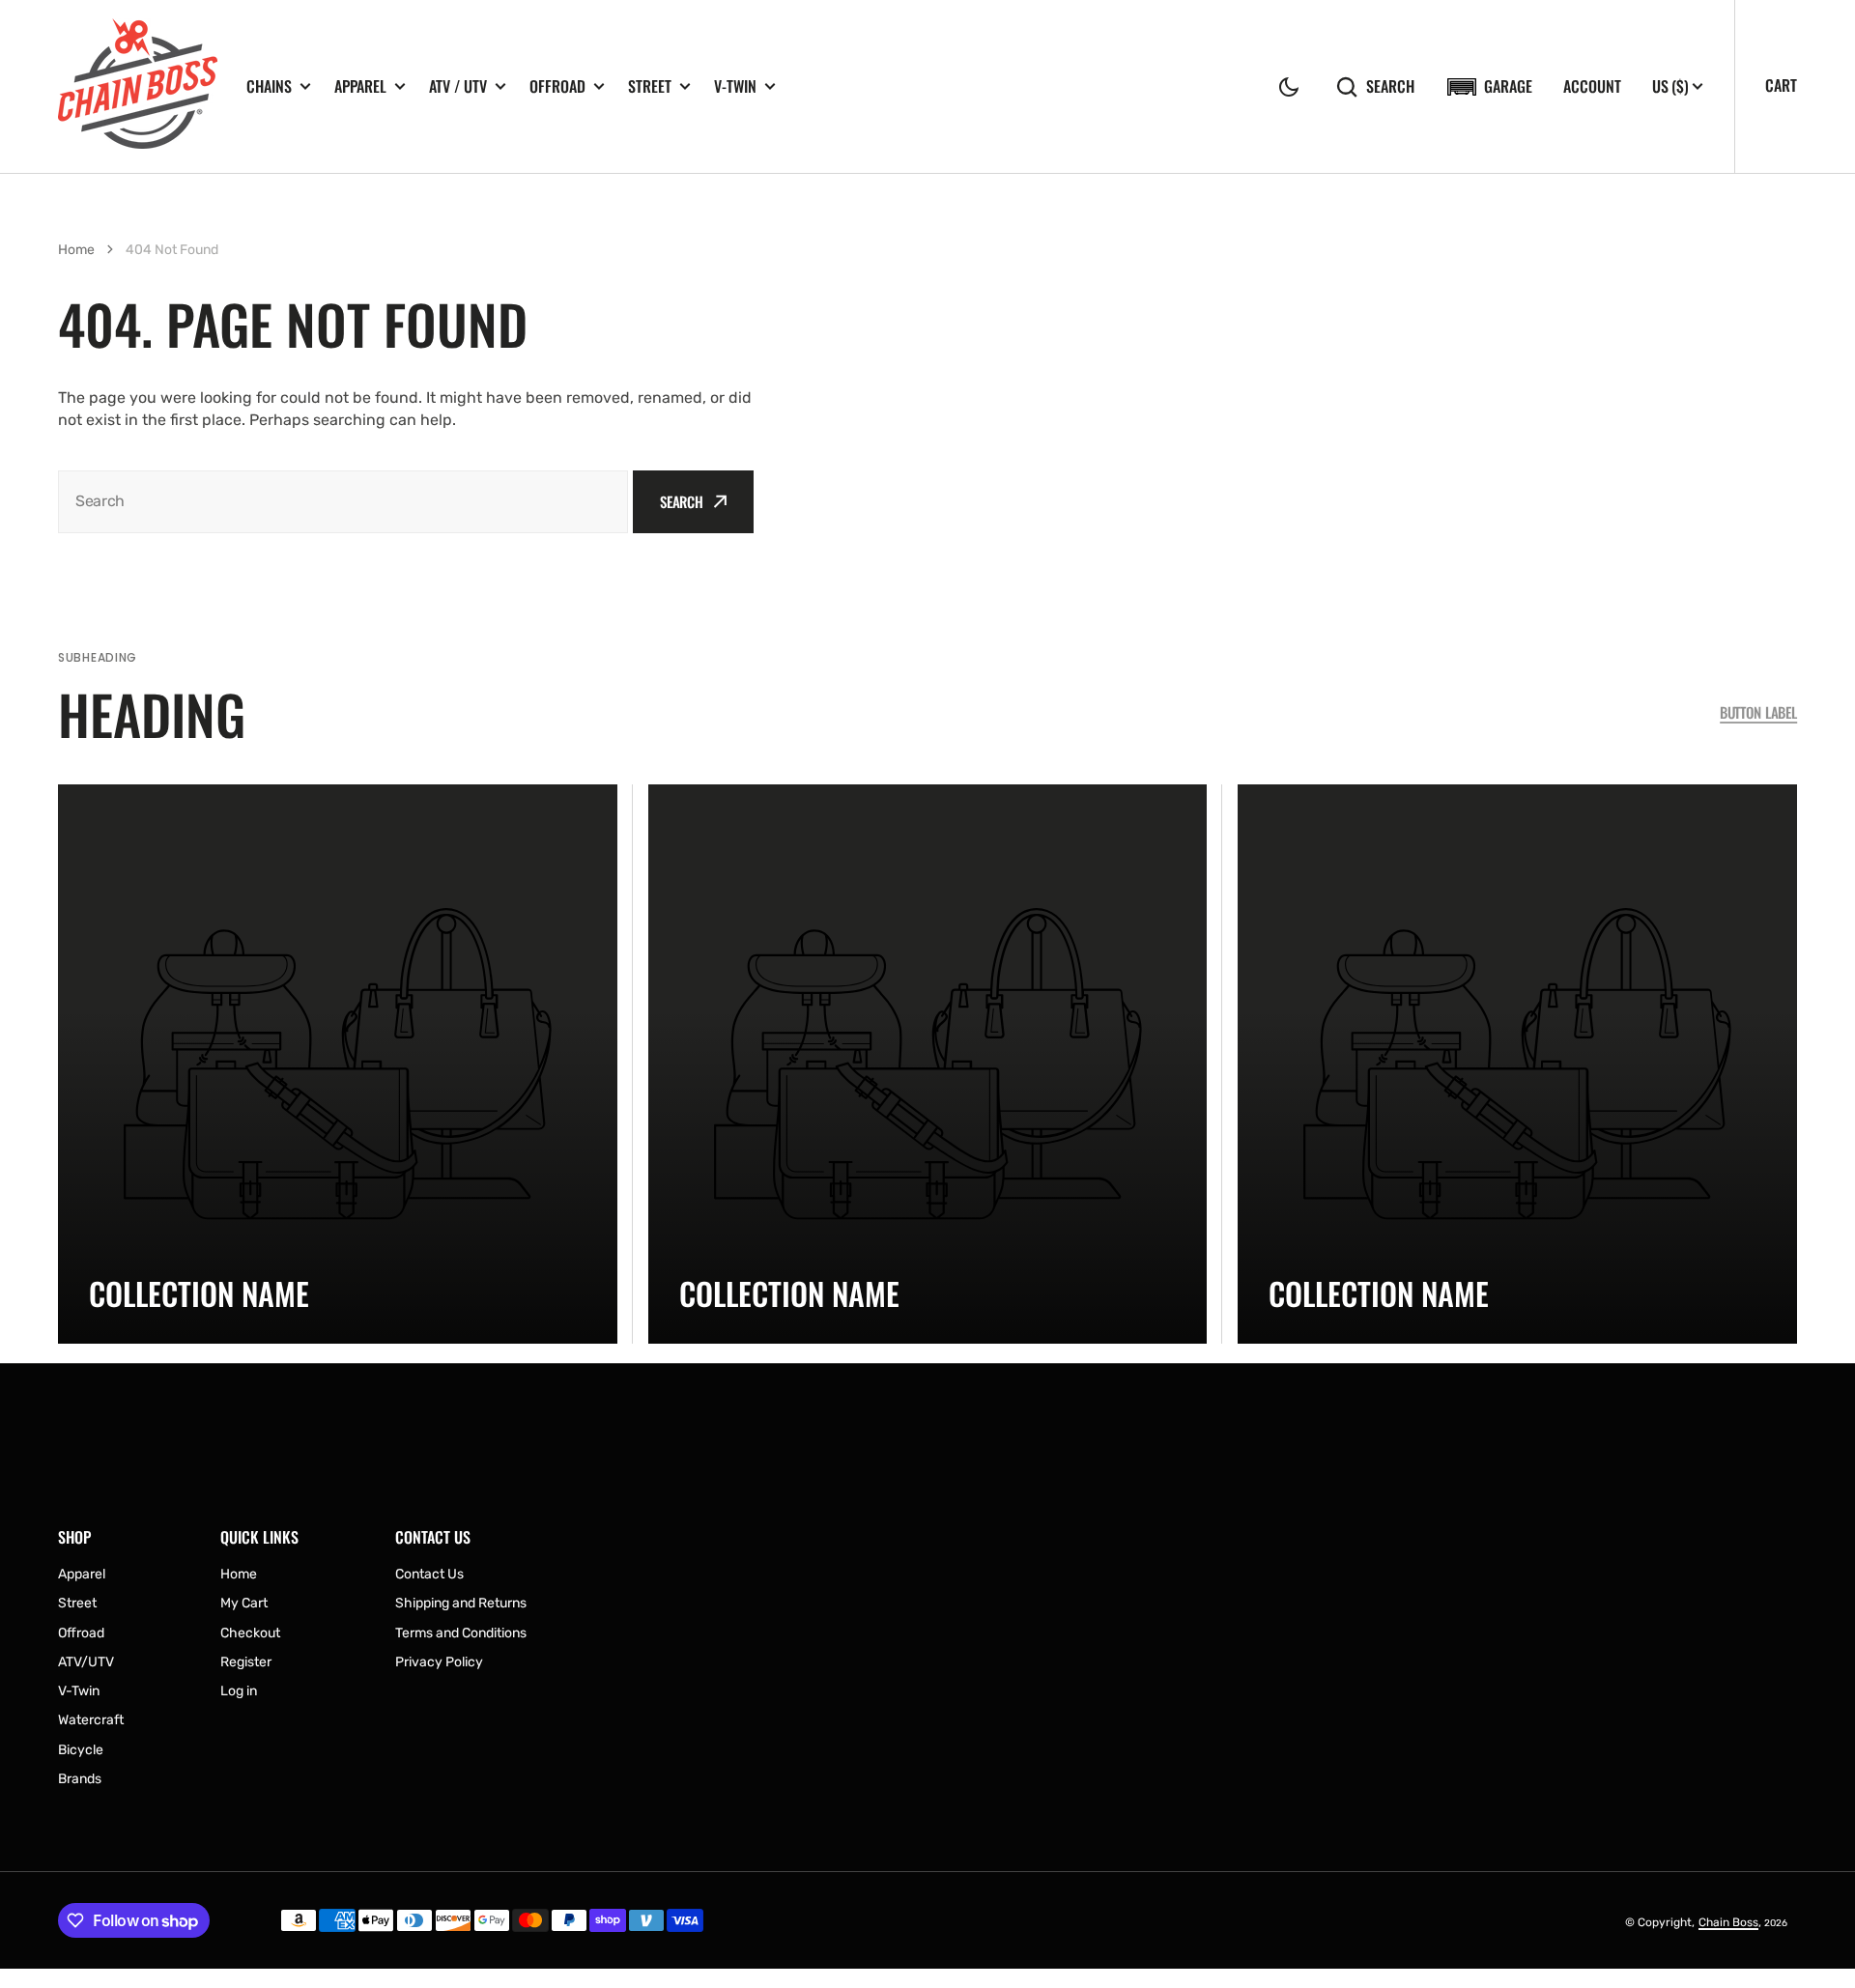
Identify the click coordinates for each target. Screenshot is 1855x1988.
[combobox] (343, 502)
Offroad (557, 86)
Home (76, 250)
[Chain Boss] (138, 86)
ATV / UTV (458, 86)
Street (650, 86)
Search (1390, 86)
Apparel (360, 86)
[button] (1289, 87)
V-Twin (735, 86)
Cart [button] (1781, 85)
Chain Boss (1728, 1922)
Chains (269, 86)
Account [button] (1592, 86)
